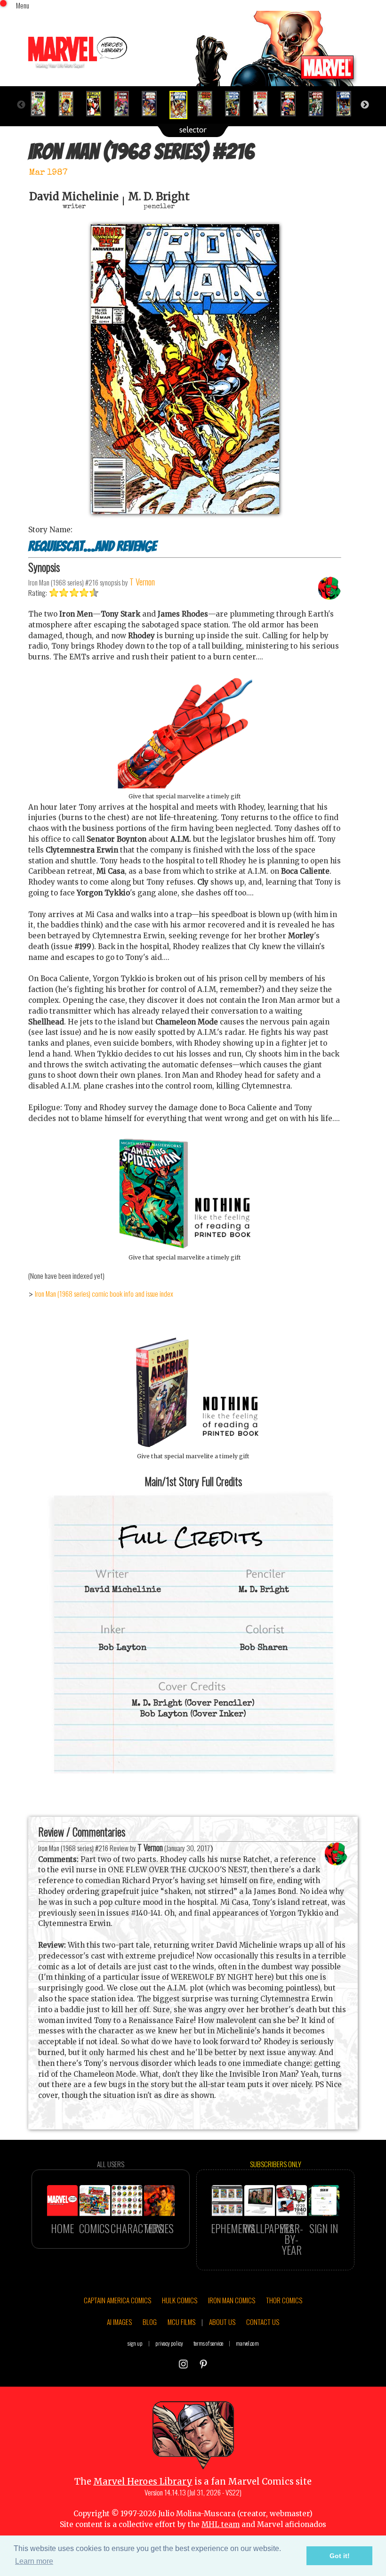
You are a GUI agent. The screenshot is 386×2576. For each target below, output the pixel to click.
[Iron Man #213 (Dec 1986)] (98, 104)
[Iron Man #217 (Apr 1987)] (209, 104)
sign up (135, 2343)
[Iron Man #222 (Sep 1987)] (348, 104)
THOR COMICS (284, 2300)
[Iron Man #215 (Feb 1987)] (153, 104)
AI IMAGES (119, 2322)
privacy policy (169, 2343)
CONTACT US (263, 2322)
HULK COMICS (180, 2300)
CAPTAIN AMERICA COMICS (117, 2300)
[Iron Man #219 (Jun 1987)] (264, 104)
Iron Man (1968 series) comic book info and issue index (104, 1293)
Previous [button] (21, 105)
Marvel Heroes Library (143, 2482)
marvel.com (247, 2343)
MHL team (221, 2524)
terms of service (208, 2343)
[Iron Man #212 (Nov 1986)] (70, 104)
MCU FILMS (181, 2322)
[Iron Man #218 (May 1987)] (237, 104)
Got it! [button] (340, 2556)
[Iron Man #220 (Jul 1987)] (292, 104)
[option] (42, 104)
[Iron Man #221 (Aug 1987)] (320, 104)
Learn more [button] (34, 2561)
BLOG (150, 2322)
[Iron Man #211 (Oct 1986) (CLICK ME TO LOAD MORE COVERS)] (42, 104)
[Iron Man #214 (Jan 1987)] (125, 104)
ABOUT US (222, 2322)
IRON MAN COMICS (232, 2300)
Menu (23, 5)
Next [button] (365, 105)
